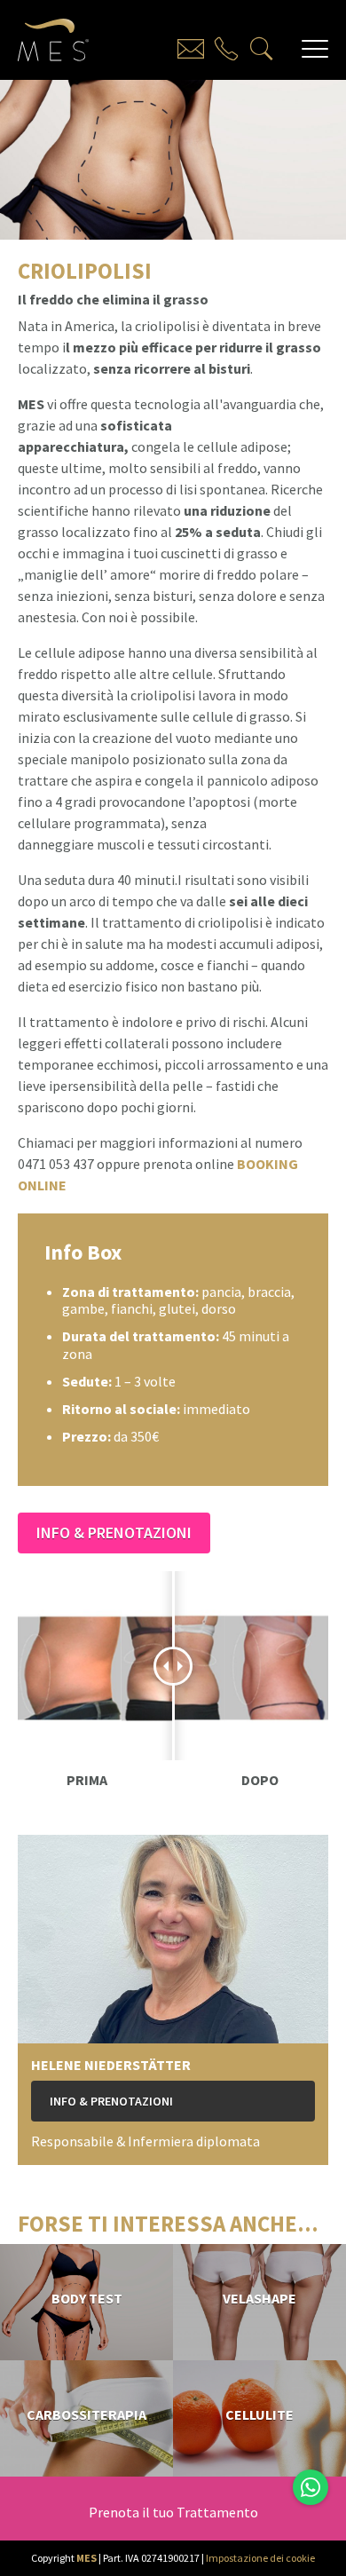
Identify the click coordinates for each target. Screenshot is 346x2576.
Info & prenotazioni (114, 1533)
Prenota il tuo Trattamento (173, 2512)
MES (86, 2558)
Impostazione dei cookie (260, 2558)
